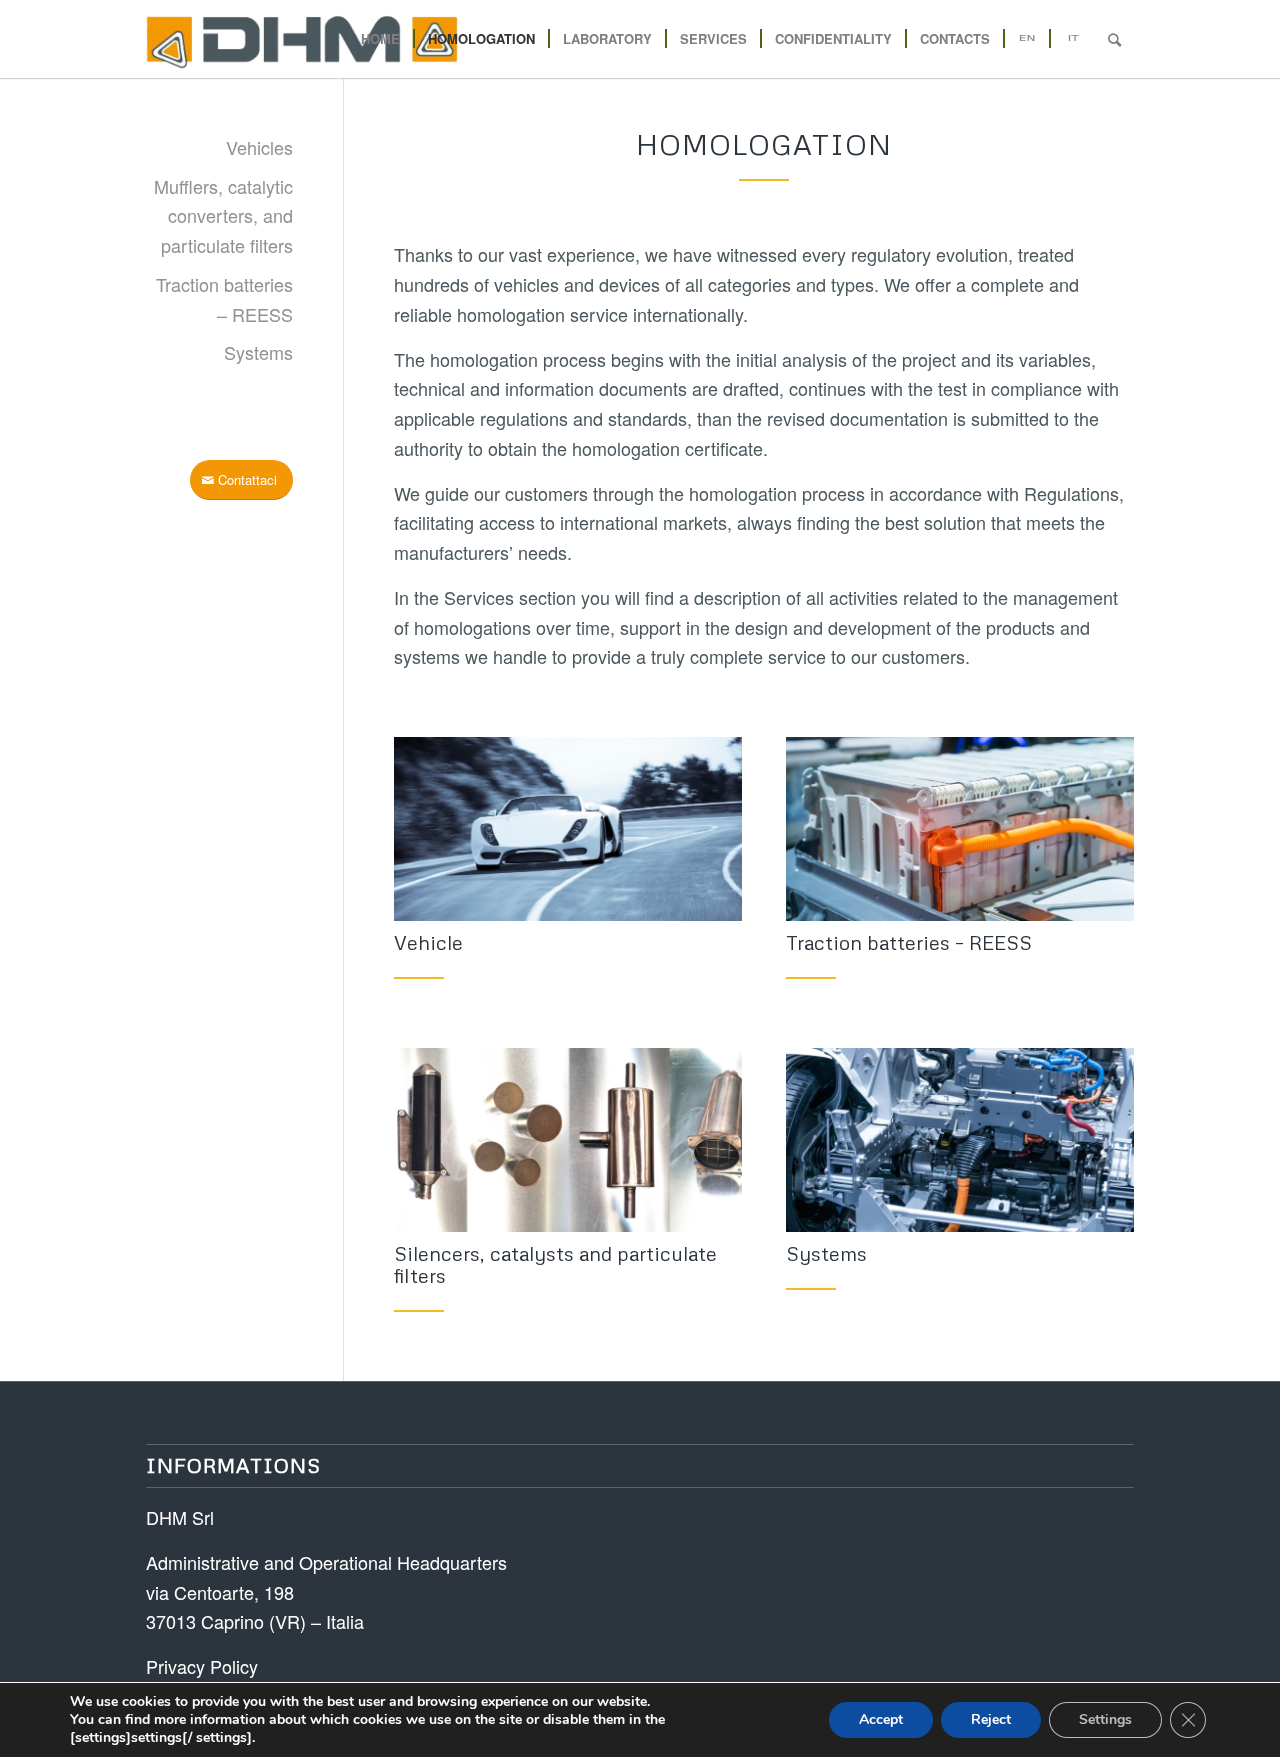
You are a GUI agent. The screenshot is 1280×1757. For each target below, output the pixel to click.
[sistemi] (960, 1140)
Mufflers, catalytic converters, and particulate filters (223, 215)
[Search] (1114, 39)
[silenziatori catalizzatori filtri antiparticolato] (568, 1140)
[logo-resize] (302, 39)
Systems (258, 352)
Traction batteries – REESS (909, 942)
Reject (991, 1719)
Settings (1105, 1719)
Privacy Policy (202, 1666)
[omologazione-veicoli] (568, 829)
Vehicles (259, 147)
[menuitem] (380, 39)
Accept (881, 1719)
